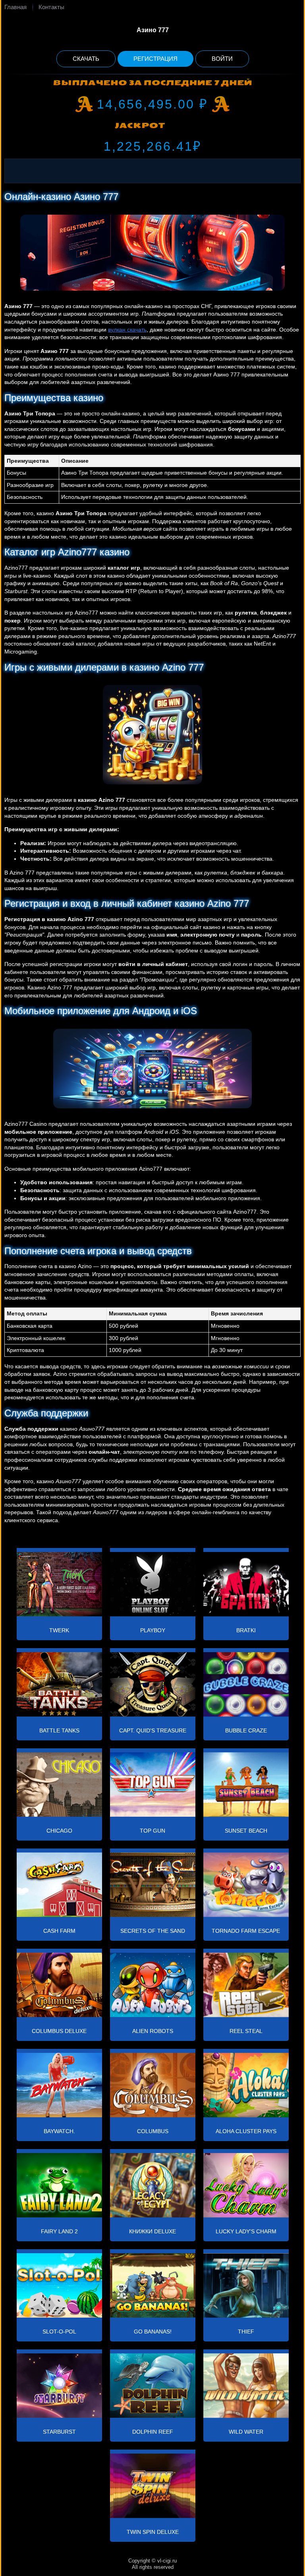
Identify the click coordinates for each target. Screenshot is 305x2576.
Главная (15, 7)
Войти (222, 59)
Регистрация (155, 59)
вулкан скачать (127, 330)
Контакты (51, 7)
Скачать (86, 59)
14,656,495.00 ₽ (152, 104)
